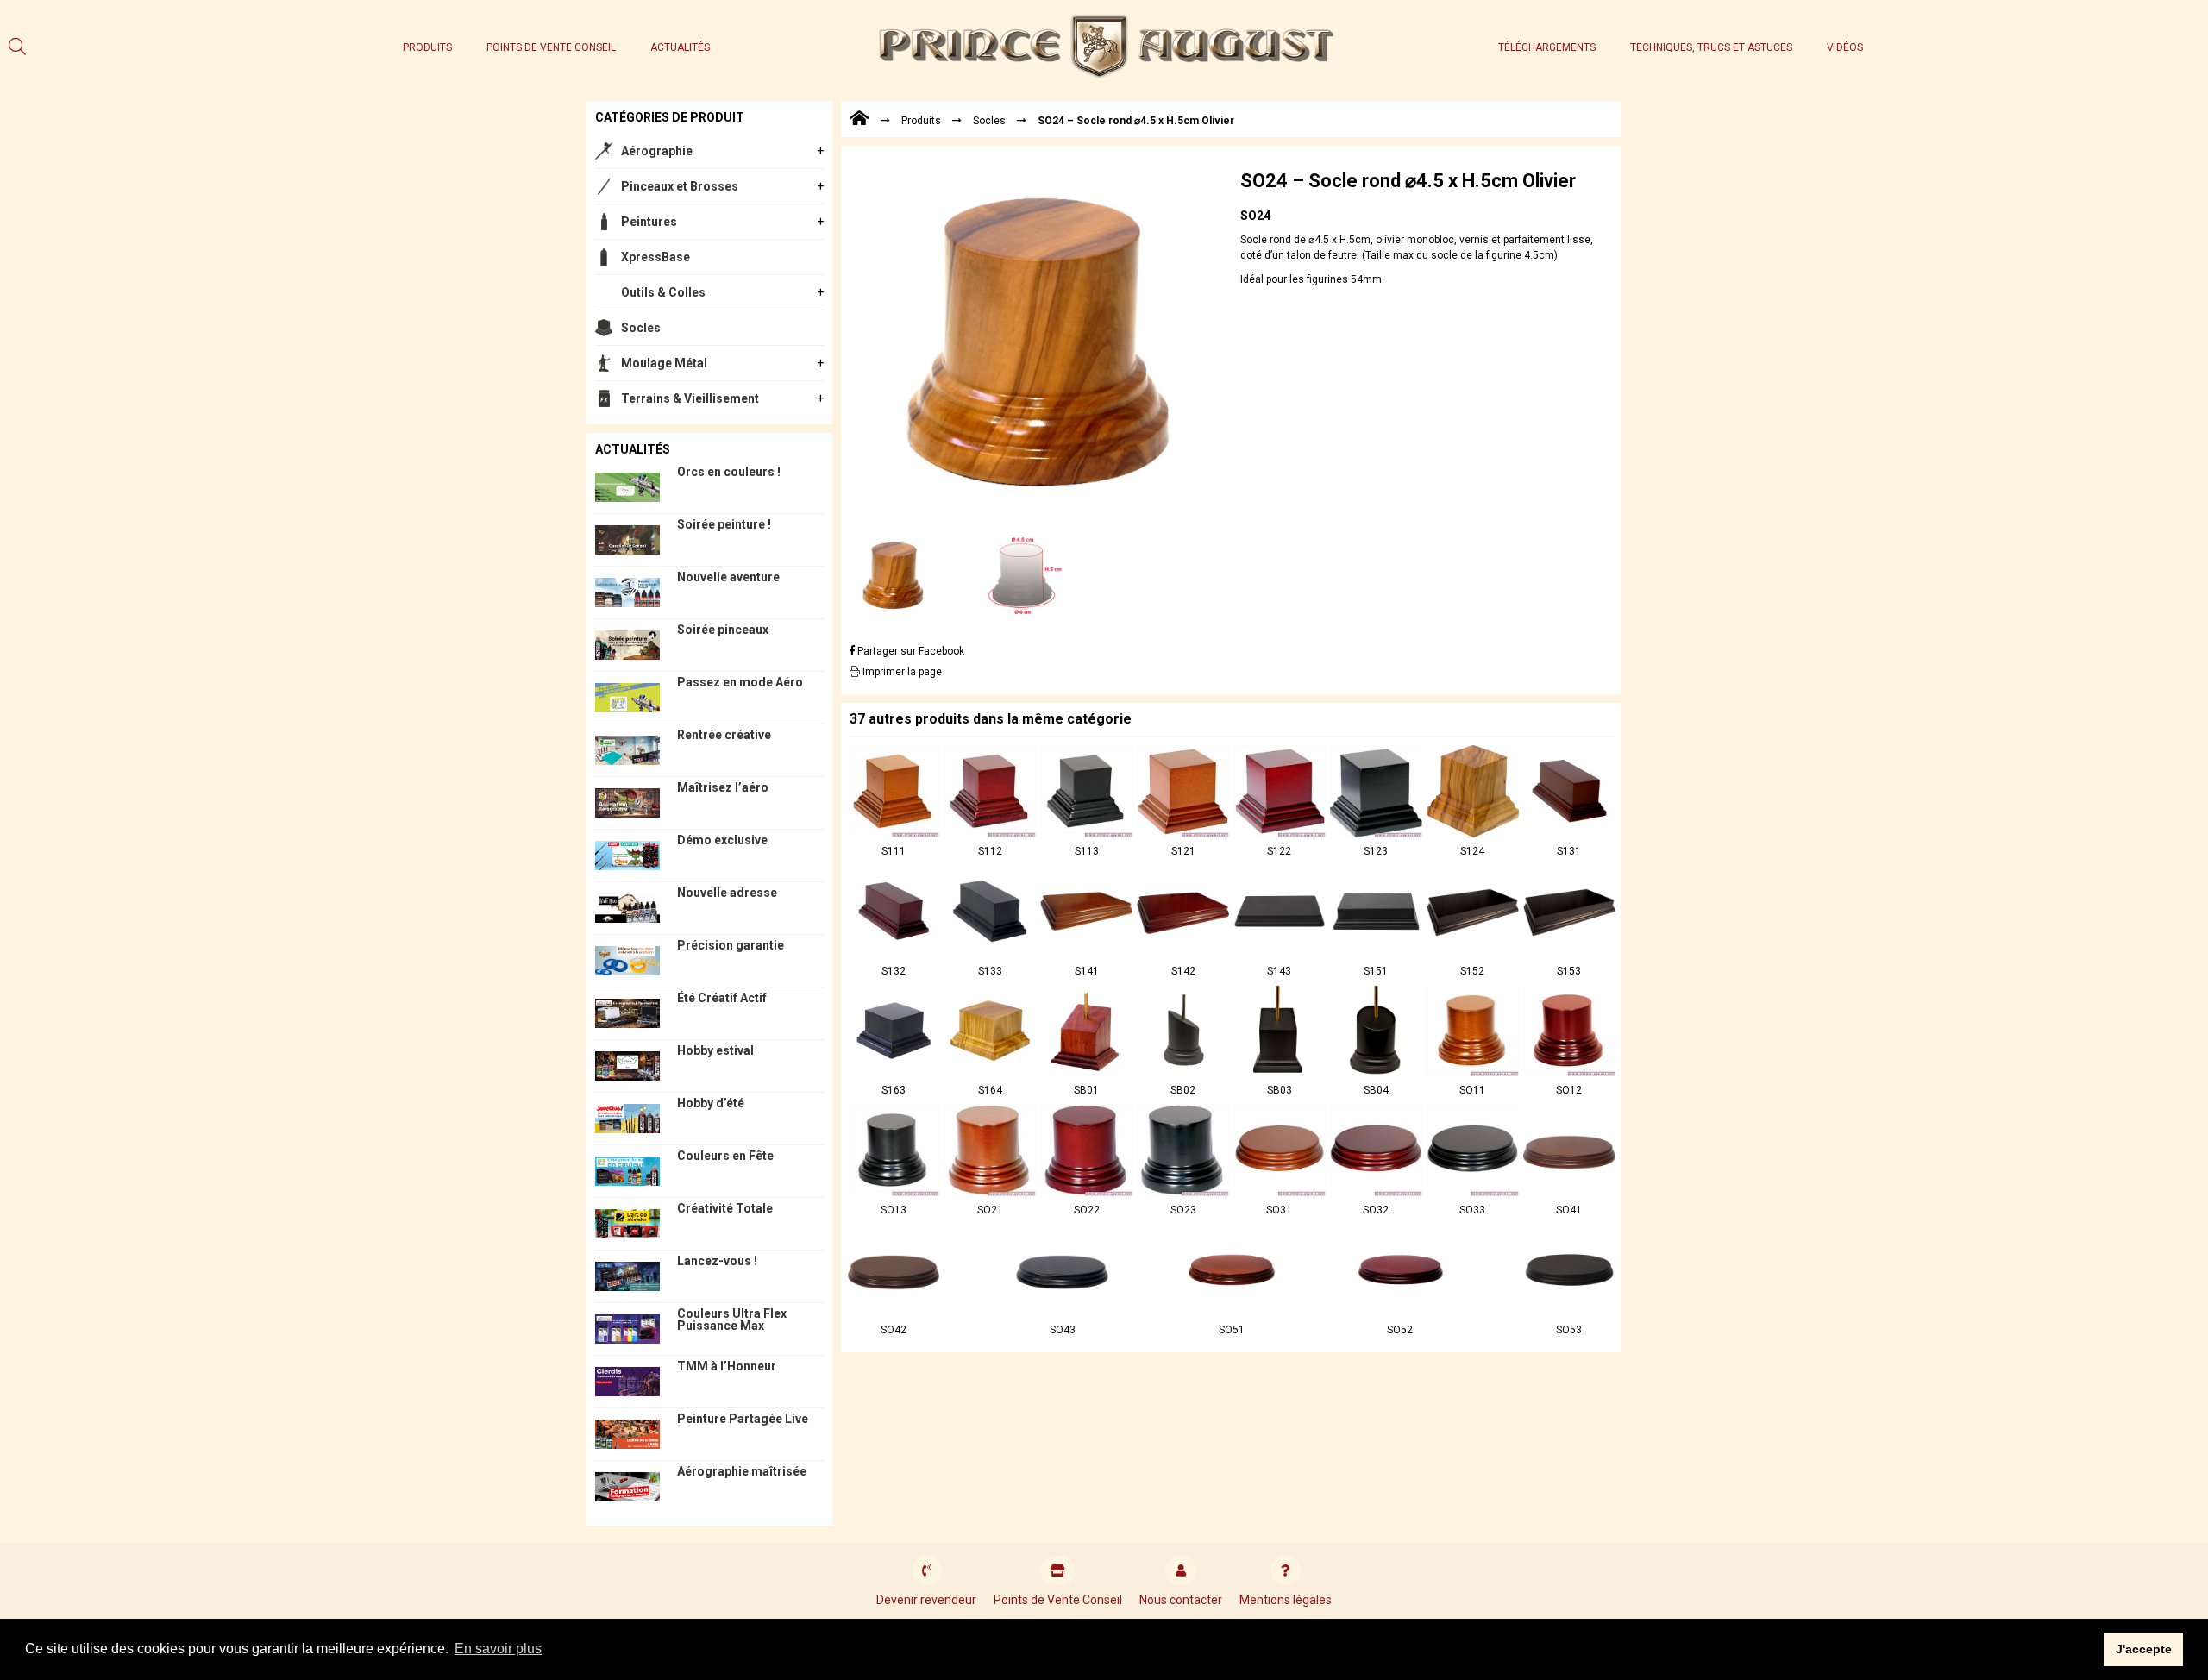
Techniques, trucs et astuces (1711, 47)
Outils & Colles (663, 292)
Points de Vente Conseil (551, 47)
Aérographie (657, 151)
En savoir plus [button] (498, 1649)
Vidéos (1845, 47)
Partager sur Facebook (910, 651)
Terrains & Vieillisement (690, 398)
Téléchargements (1547, 47)
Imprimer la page (901, 672)
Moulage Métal (664, 363)
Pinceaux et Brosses (680, 186)
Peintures (649, 222)
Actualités (680, 47)
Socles (641, 328)
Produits (427, 47)
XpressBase (655, 257)
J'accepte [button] (2144, 1649)
